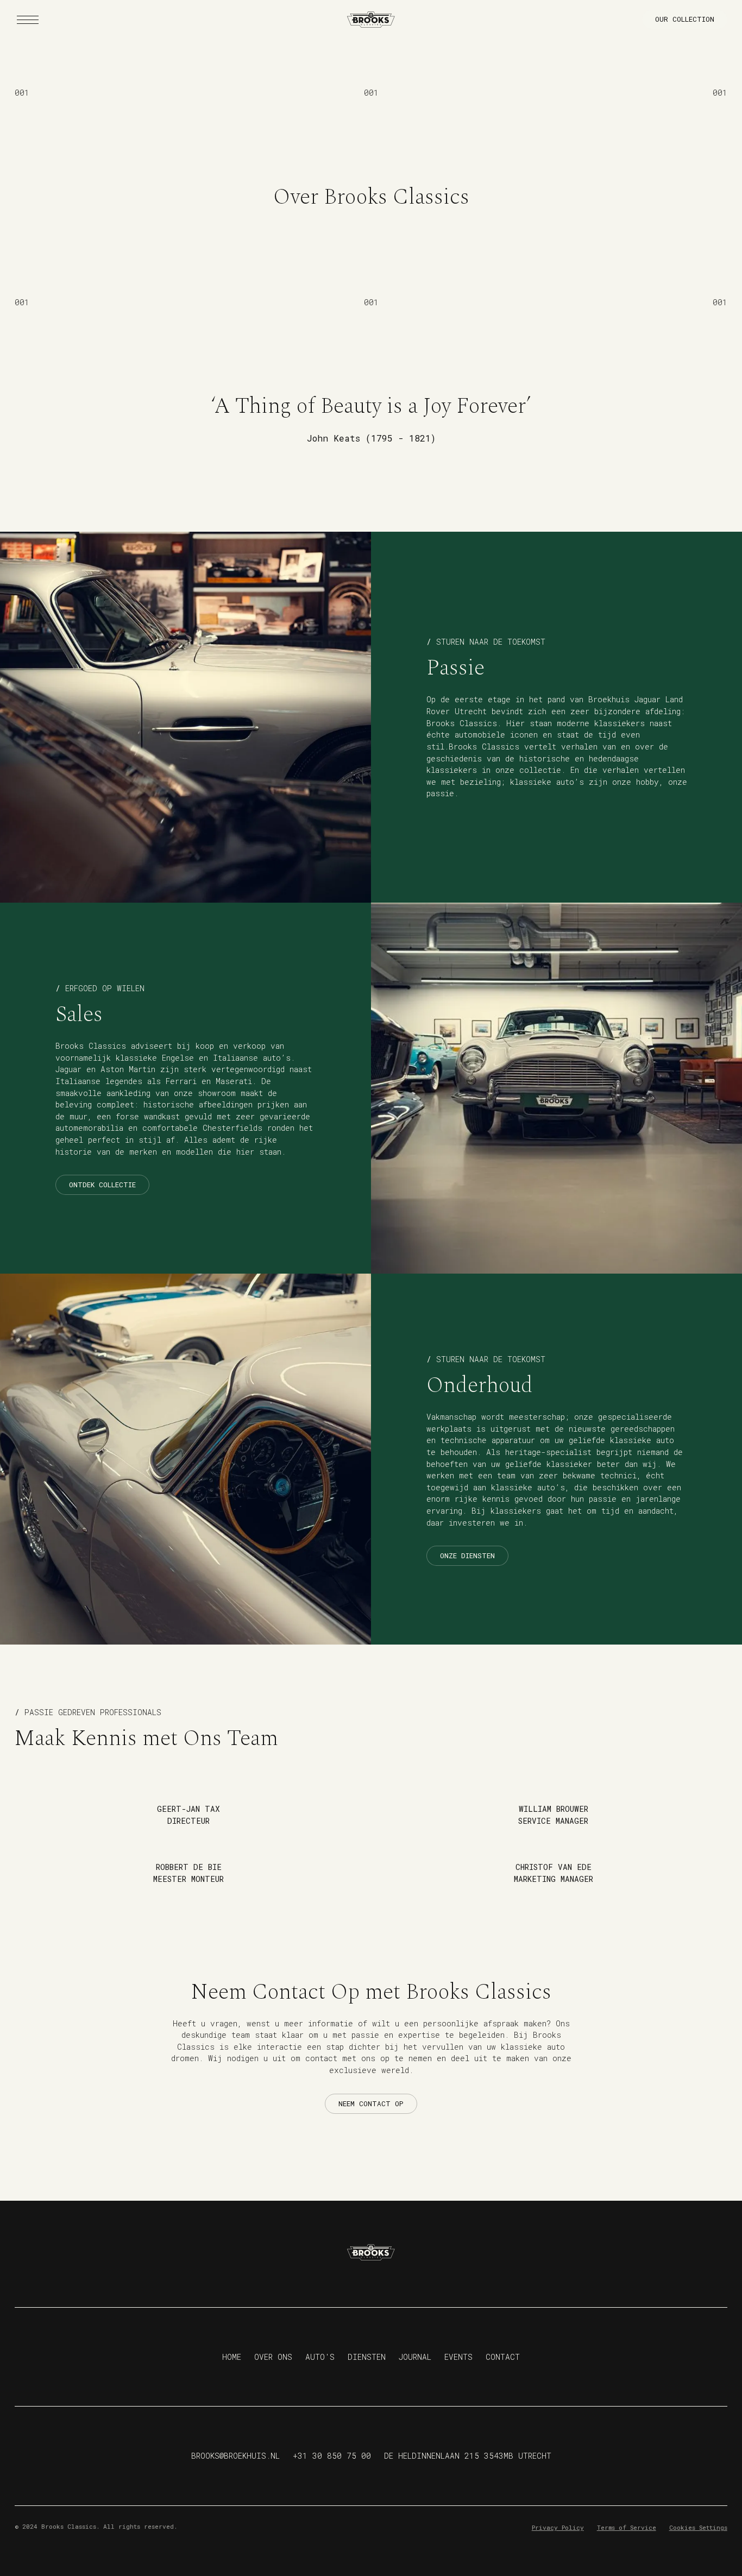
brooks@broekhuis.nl (235, 2456)
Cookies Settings (698, 2527)
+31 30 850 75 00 (332, 2456)
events (458, 2357)
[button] (28, 20)
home (232, 2357)
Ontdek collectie (102, 1185)
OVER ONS (273, 2357)
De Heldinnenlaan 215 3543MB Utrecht (468, 2456)
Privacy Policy (558, 2527)
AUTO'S (320, 2357)
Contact (503, 2357)
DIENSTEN (367, 2357)
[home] (371, 20)
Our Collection (685, 19)
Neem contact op (371, 2103)
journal (415, 2357)
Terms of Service (627, 2527)
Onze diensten (467, 1555)
